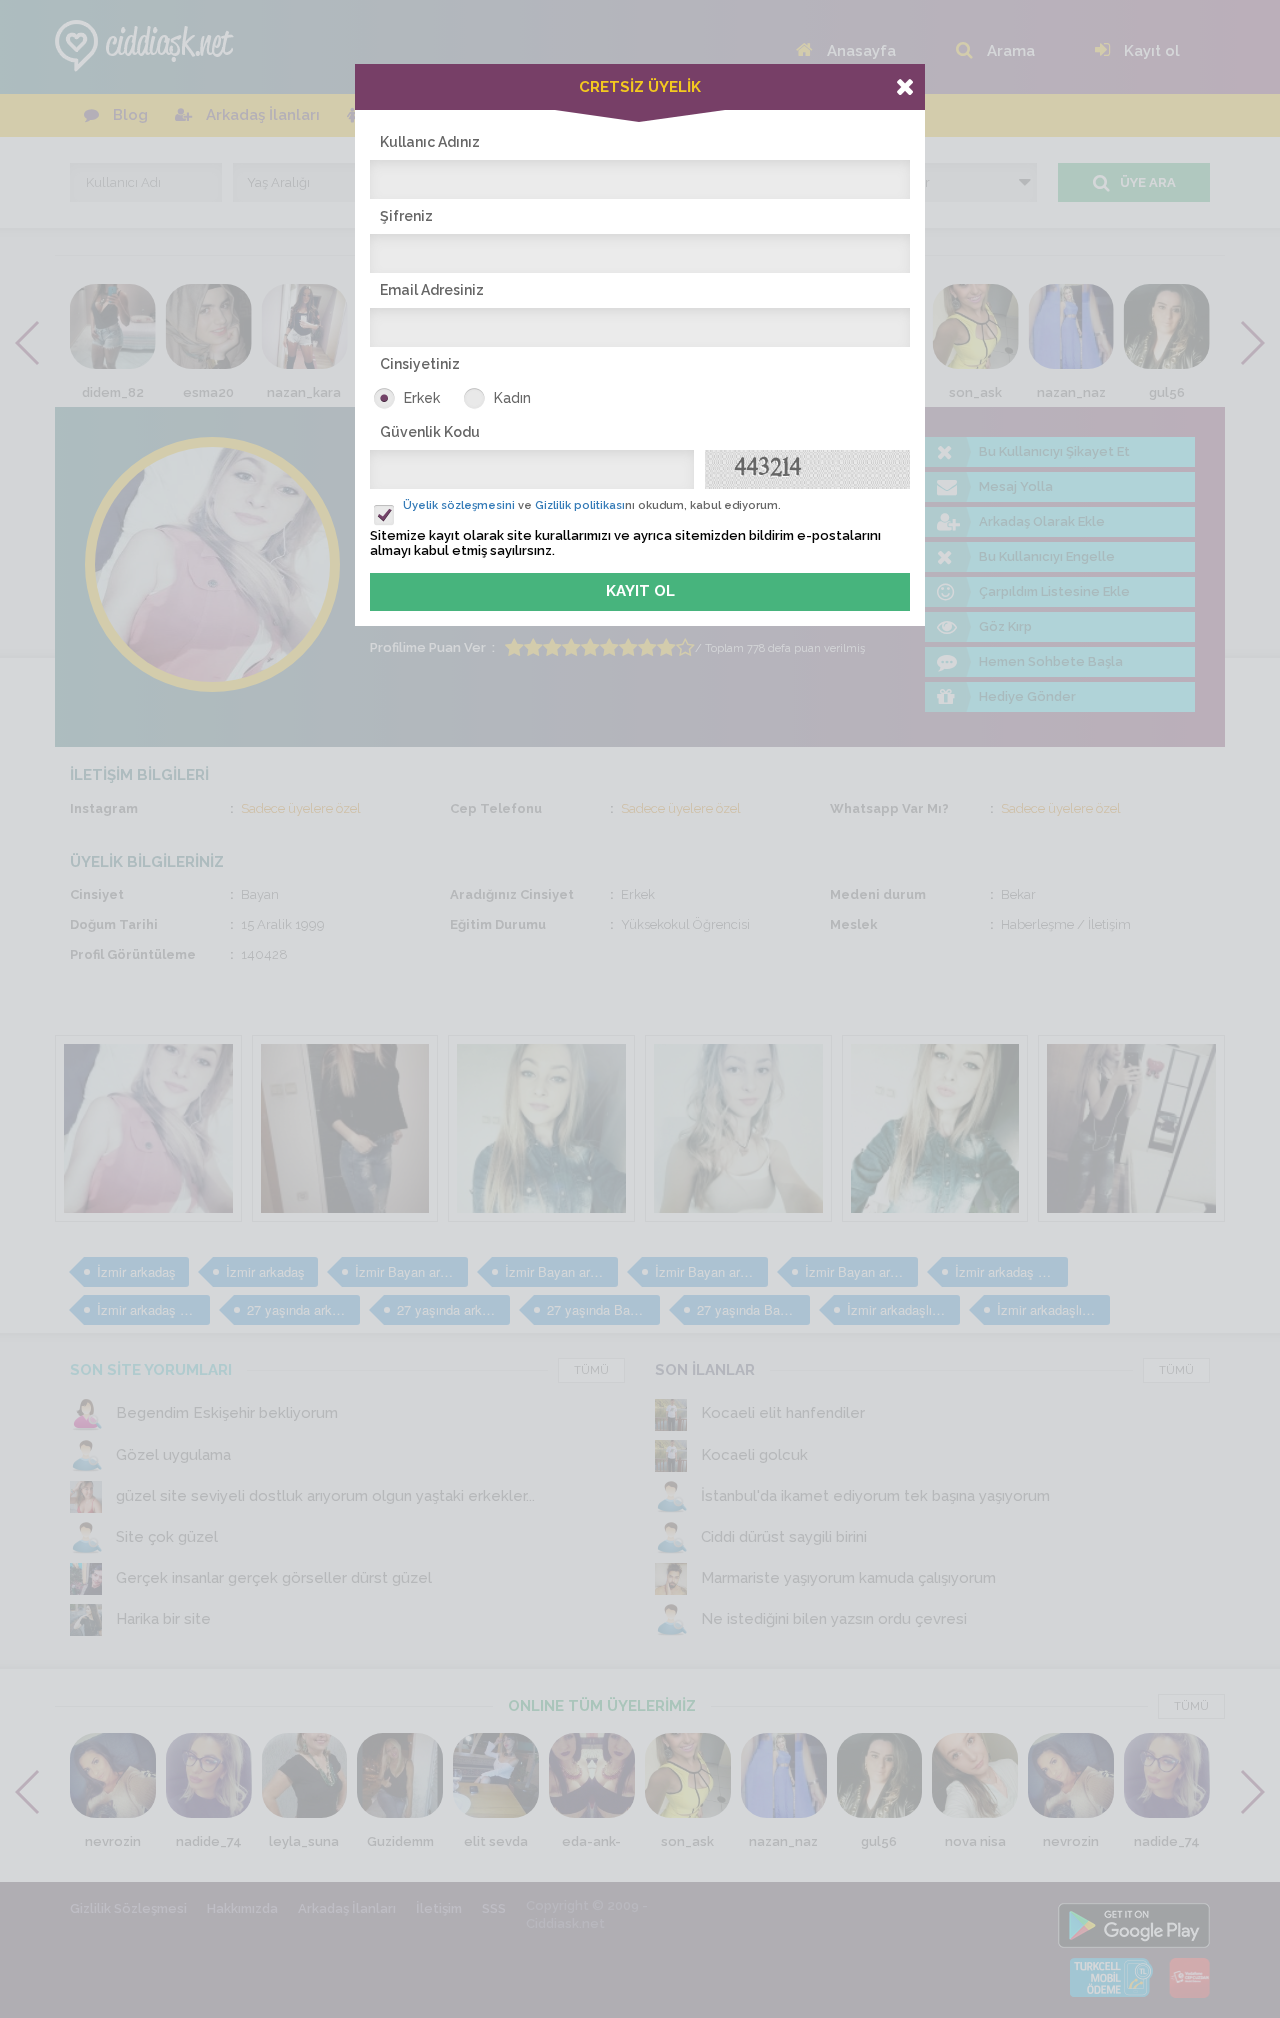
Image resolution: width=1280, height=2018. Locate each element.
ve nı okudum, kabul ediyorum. (592, 505)
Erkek (422, 398)
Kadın (512, 398)
